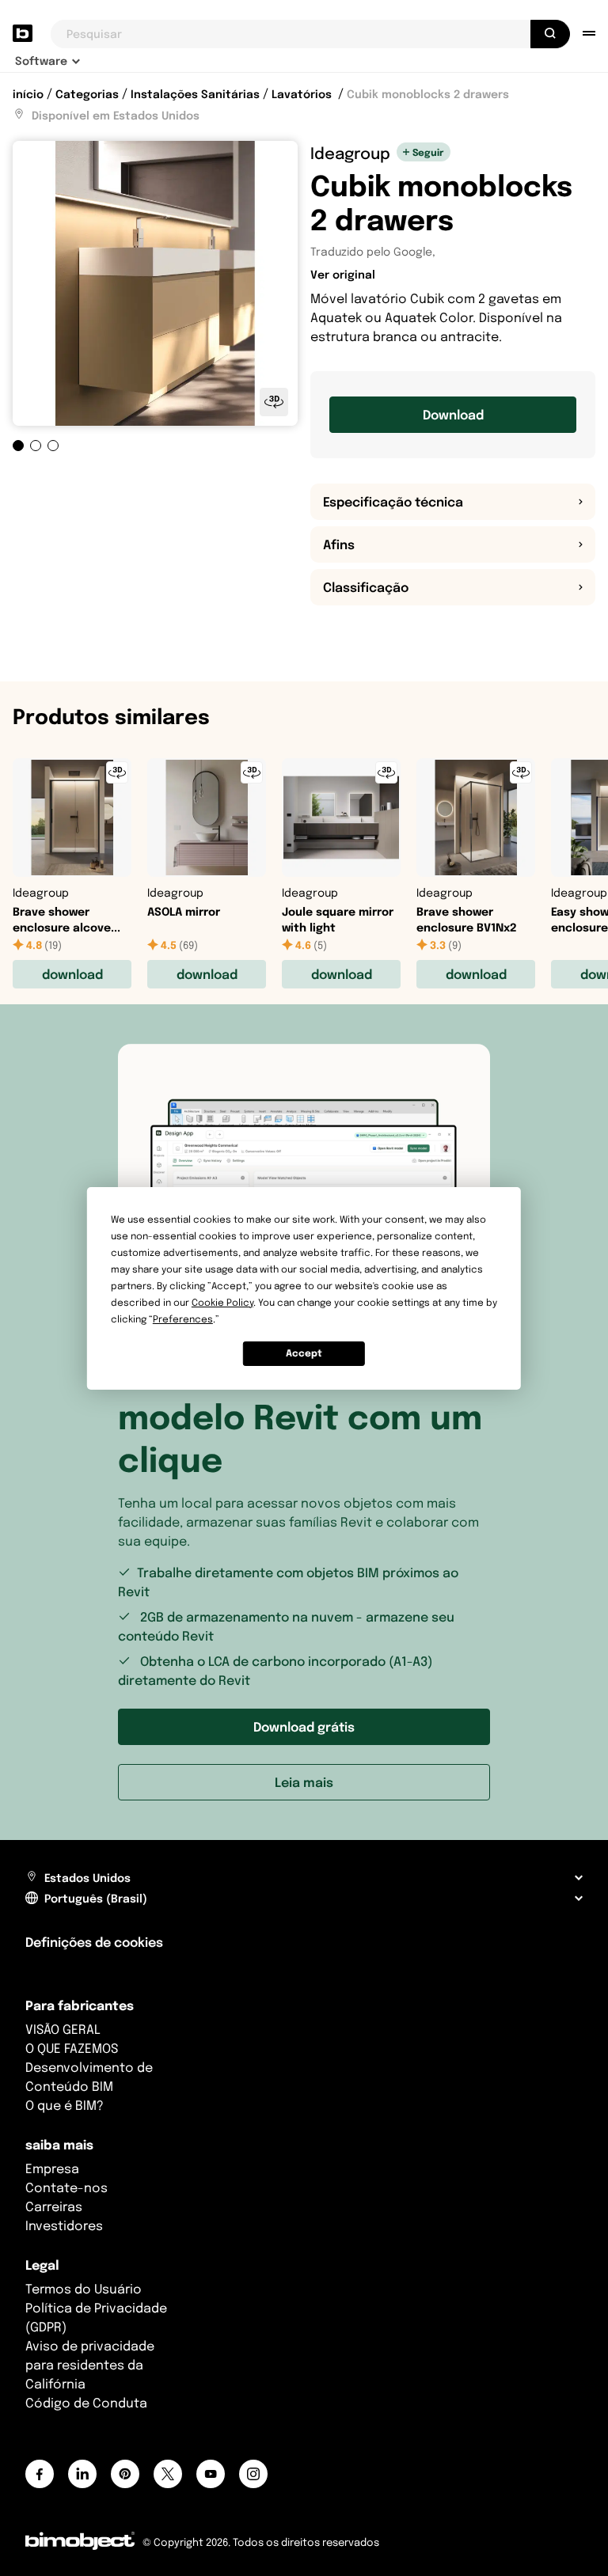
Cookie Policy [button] (222, 1302)
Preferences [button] (183, 1319)
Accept (304, 1353)
